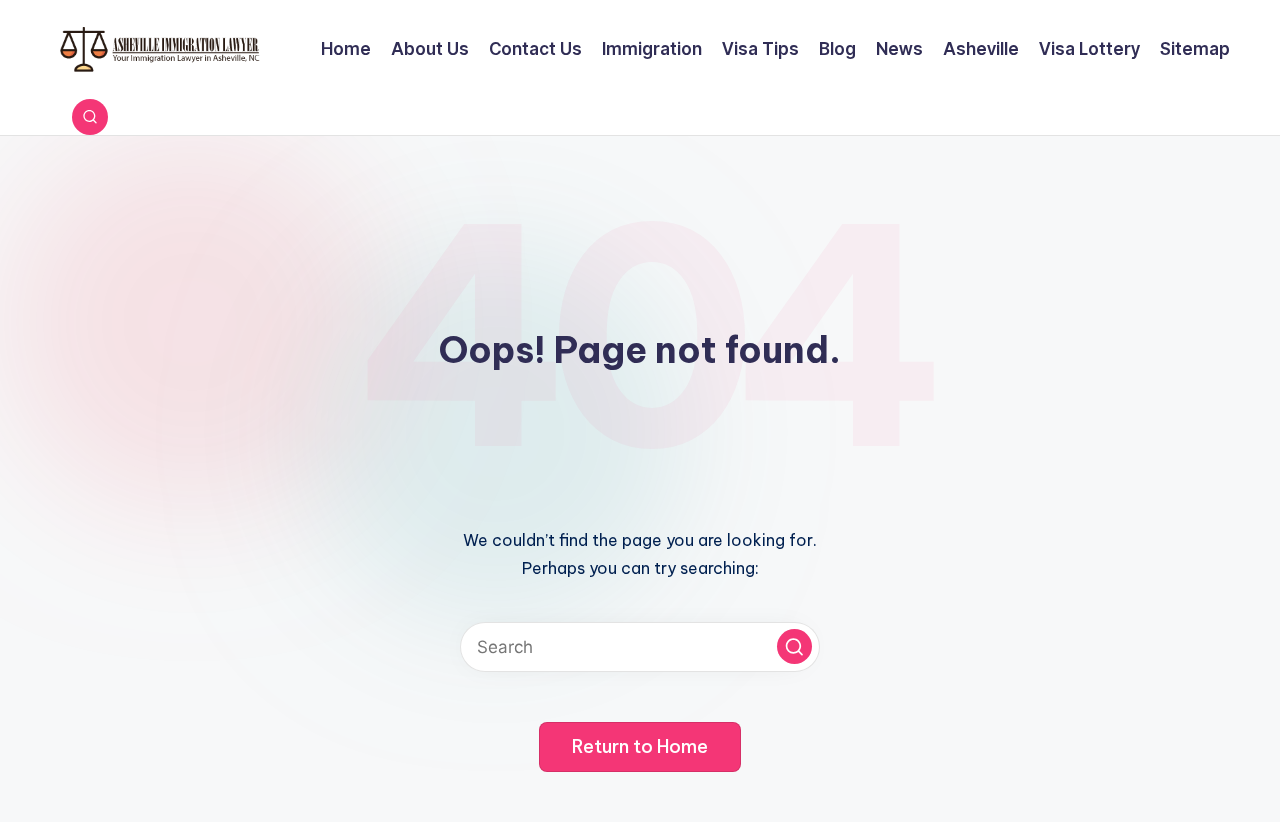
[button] (794, 646)
